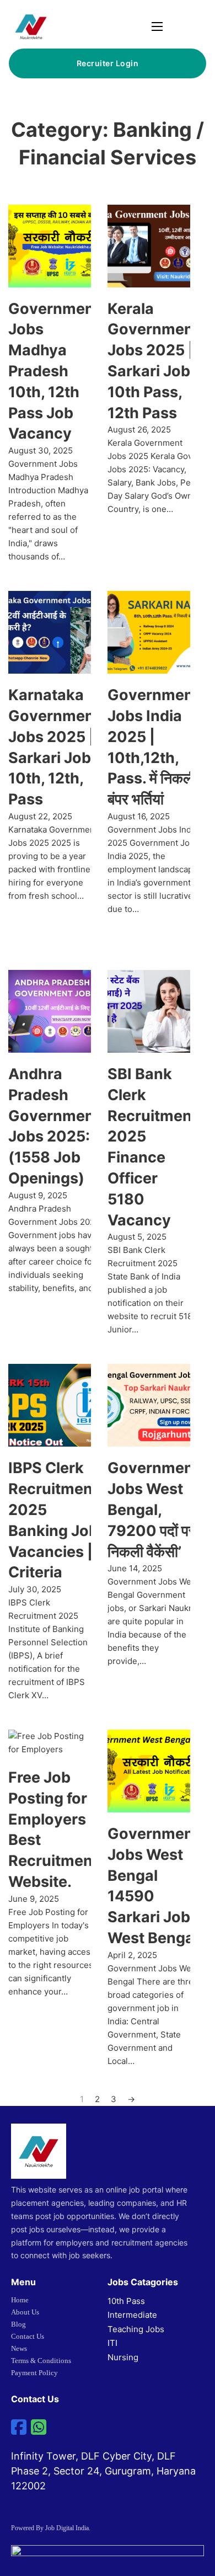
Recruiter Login (108, 63)
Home (20, 2300)
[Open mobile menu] (157, 26)
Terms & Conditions (41, 2361)
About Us (25, 2312)
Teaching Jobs (136, 2329)
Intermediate (132, 2315)
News (19, 2348)
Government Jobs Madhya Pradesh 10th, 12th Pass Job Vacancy (54, 371)
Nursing (123, 2357)
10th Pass (126, 2301)
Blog (18, 2324)
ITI (112, 2343)
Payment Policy (34, 2373)
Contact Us (28, 2336)
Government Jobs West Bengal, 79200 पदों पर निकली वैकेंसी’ (153, 1510)
